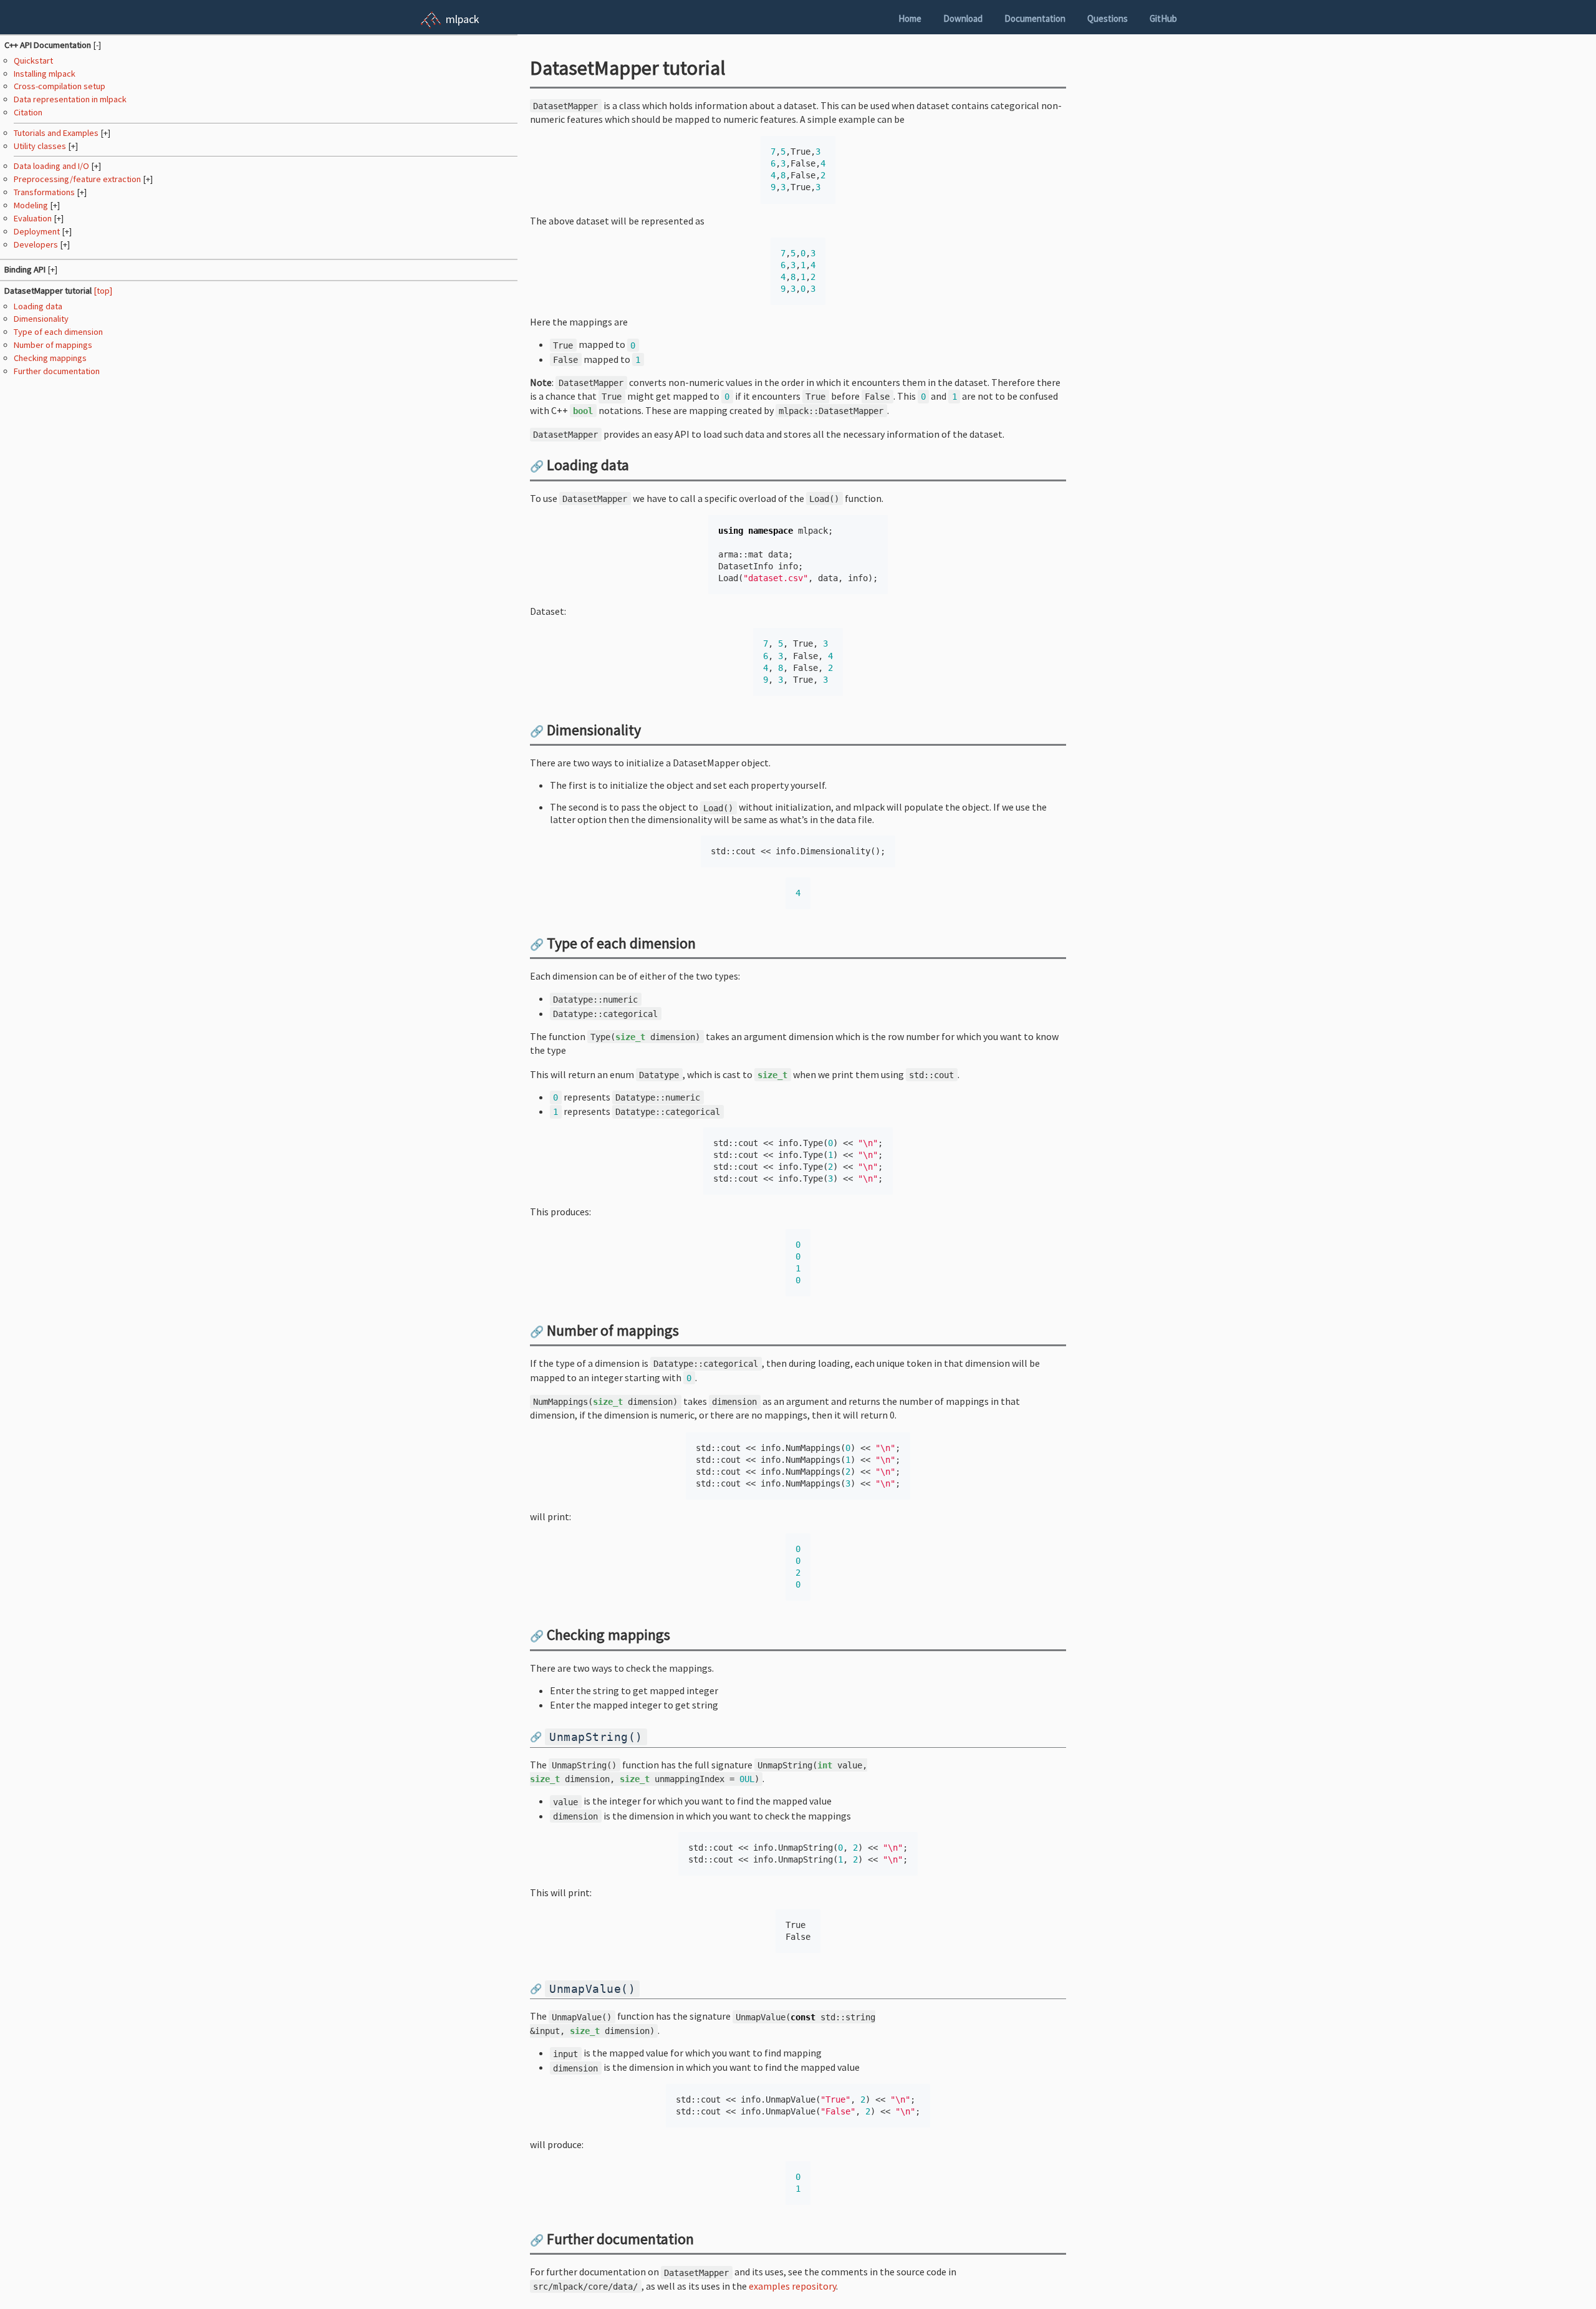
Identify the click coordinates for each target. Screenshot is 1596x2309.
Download (963, 18)
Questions (1108, 18)
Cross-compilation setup (60, 86)
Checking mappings (50, 358)
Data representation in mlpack (70, 99)
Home (910, 18)
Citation (28, 112)
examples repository (792, 2286)
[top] (103, 291)
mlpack (463, 19)
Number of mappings (53, 345)
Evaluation (34, 218)
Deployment (38, 231)
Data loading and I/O (52, 166)
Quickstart (33, 60)
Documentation (1035, 18)
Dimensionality (41, 319)
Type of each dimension (58, 332)
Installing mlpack (45, 74)
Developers (37, 244)
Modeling (32, 205)
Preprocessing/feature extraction (78, 179)
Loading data (38, 306)
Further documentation (57, 371)
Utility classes (41, 146)
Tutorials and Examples (57, 133)
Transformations (45, 192)
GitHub (1163, 18)
